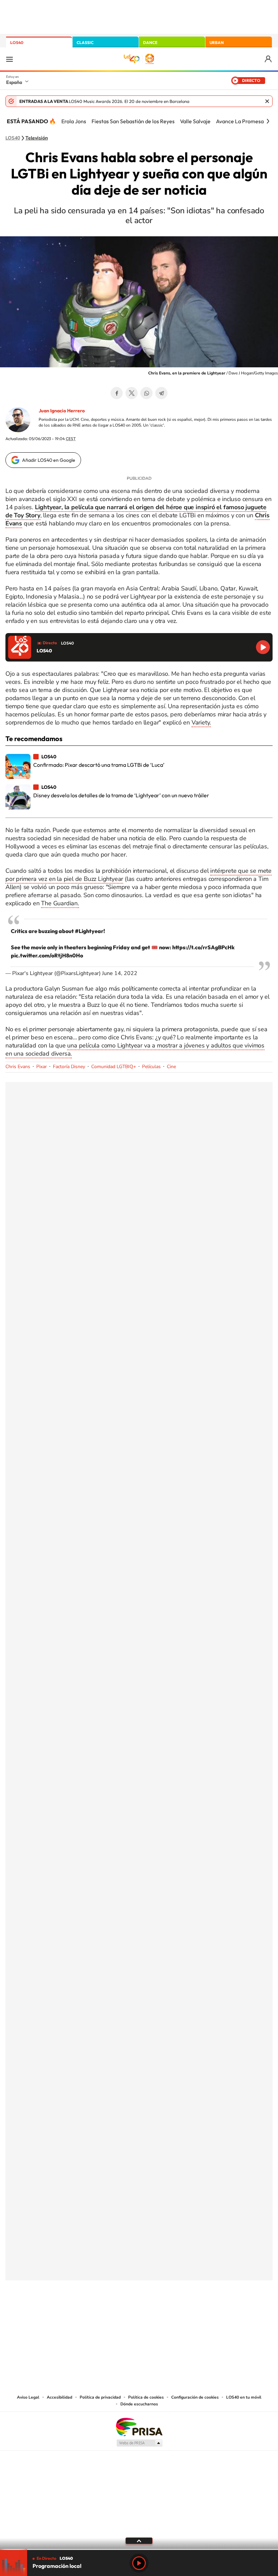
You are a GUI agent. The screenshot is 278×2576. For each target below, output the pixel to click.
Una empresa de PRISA (139, 2427)
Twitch (166, 2314)
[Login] (269, 59)
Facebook (117, 393)
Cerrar (267, 101)
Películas (151, 1067)
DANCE (150, 42)
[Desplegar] (139, 2540)
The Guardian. (60, 903)
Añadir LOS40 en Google (49, 460)
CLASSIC (85, 42)
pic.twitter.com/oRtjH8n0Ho (47, 955)
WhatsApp (146, 393)
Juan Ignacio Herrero (62, 411)
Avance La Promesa (240, 121)
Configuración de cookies (195, 2397)
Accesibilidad (59, 2397)
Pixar (42, 1067)
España (14, 82)
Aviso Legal (28, 2397)
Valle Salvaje (195, 121)
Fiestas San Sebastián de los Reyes (133, 121)
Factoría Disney (69, 1067)
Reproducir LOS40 (263, 647)
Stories (180, 2314)
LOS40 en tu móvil (244, 2397)
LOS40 (17, 42)
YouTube (125, 2314)
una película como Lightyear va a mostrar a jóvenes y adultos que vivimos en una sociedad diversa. (135, 1049)
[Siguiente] (268, 121)
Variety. (201, 722)
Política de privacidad (100, 2397)
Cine (171, 1067)
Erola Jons (74, 121)
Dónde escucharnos (139, 2404)
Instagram (98, 2314)
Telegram (161, 393)
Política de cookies (146, 2397)
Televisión (37, 138)
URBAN (217, 42)
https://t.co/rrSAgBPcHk (203, 947)
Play (139, 2563)
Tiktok (112, 2314)
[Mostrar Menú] (9, 59)
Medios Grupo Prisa (139, 2443)
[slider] (139, 2549)
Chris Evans (18, 1067)
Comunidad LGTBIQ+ (114, 1067)
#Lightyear (89, 931)
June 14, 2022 (120, 973)
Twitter (132, 393)
